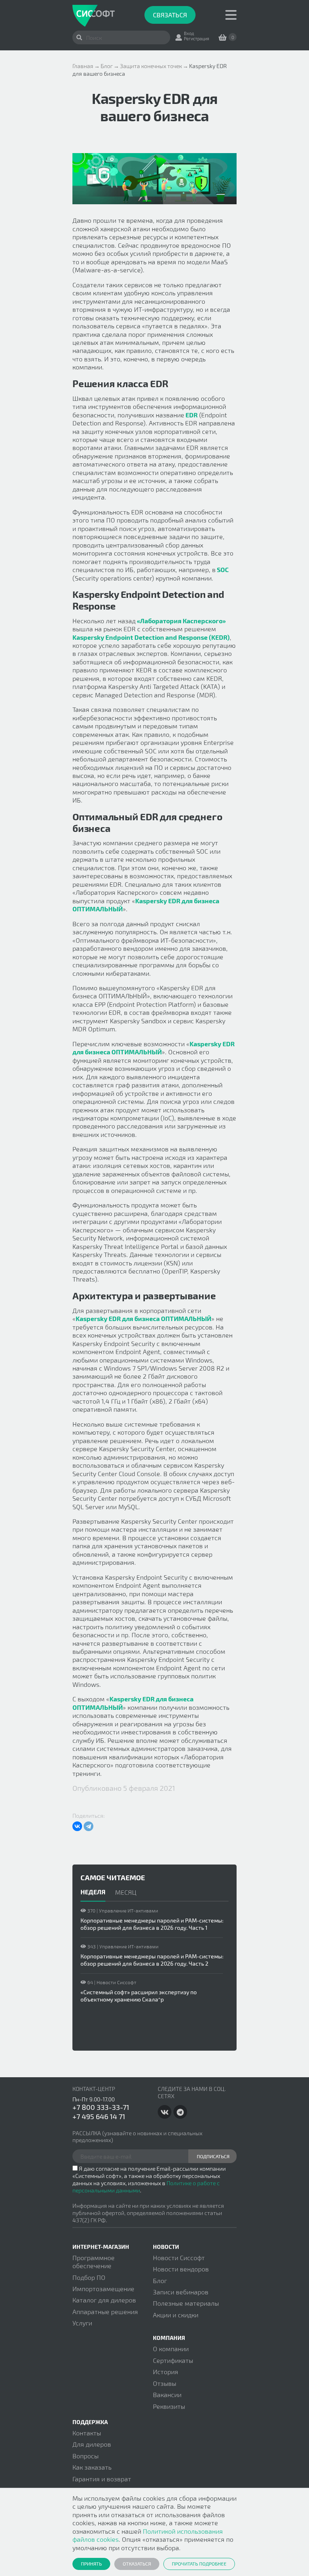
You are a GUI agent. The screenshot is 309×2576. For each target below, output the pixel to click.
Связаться (170, 15)
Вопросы (85, 2456)
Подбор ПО (89, 2277)
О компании (171, 2349)
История (166, 2372)
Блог (160, 2280)
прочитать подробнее (199, 2564)
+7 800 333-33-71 (101, 2107)
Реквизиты (169, 2406)
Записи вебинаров (181, 2292)
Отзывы (165, 2383)
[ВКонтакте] (77, 1826)
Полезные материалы (186, 2303)
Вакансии (167, 2395)
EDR (191, 415)
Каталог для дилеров (104, 2300)
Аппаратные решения (105, 2312)
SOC (222, 569)
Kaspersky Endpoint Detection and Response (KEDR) (151, 637)
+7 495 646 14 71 (99, 2116)
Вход (189, 33)
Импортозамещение (103, 2289)
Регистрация (197, 38)
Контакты (87, 2433)
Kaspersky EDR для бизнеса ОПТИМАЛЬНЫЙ (153, 1048)
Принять (91, 2564)
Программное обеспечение (94, 2262)
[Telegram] (89, 1826)
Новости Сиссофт (179, 2258)
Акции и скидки (176, 2315)
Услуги (82, 2323)
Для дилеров (92, 2444)
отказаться (137, 2564)
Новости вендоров (181, 2269)
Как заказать (92, 2467)
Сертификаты (173, 2360)
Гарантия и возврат (102, 2479)
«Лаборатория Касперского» (181, 621)
